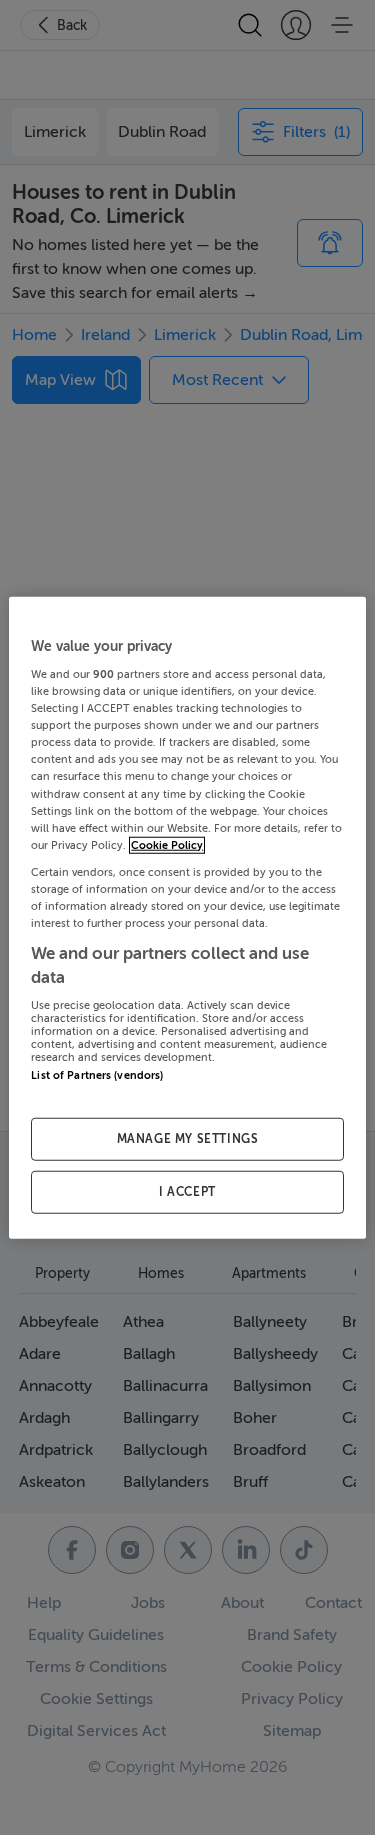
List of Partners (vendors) (97, 1075)
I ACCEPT (187, 1192)
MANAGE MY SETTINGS (188, 1139)
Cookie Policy (167, 844)
